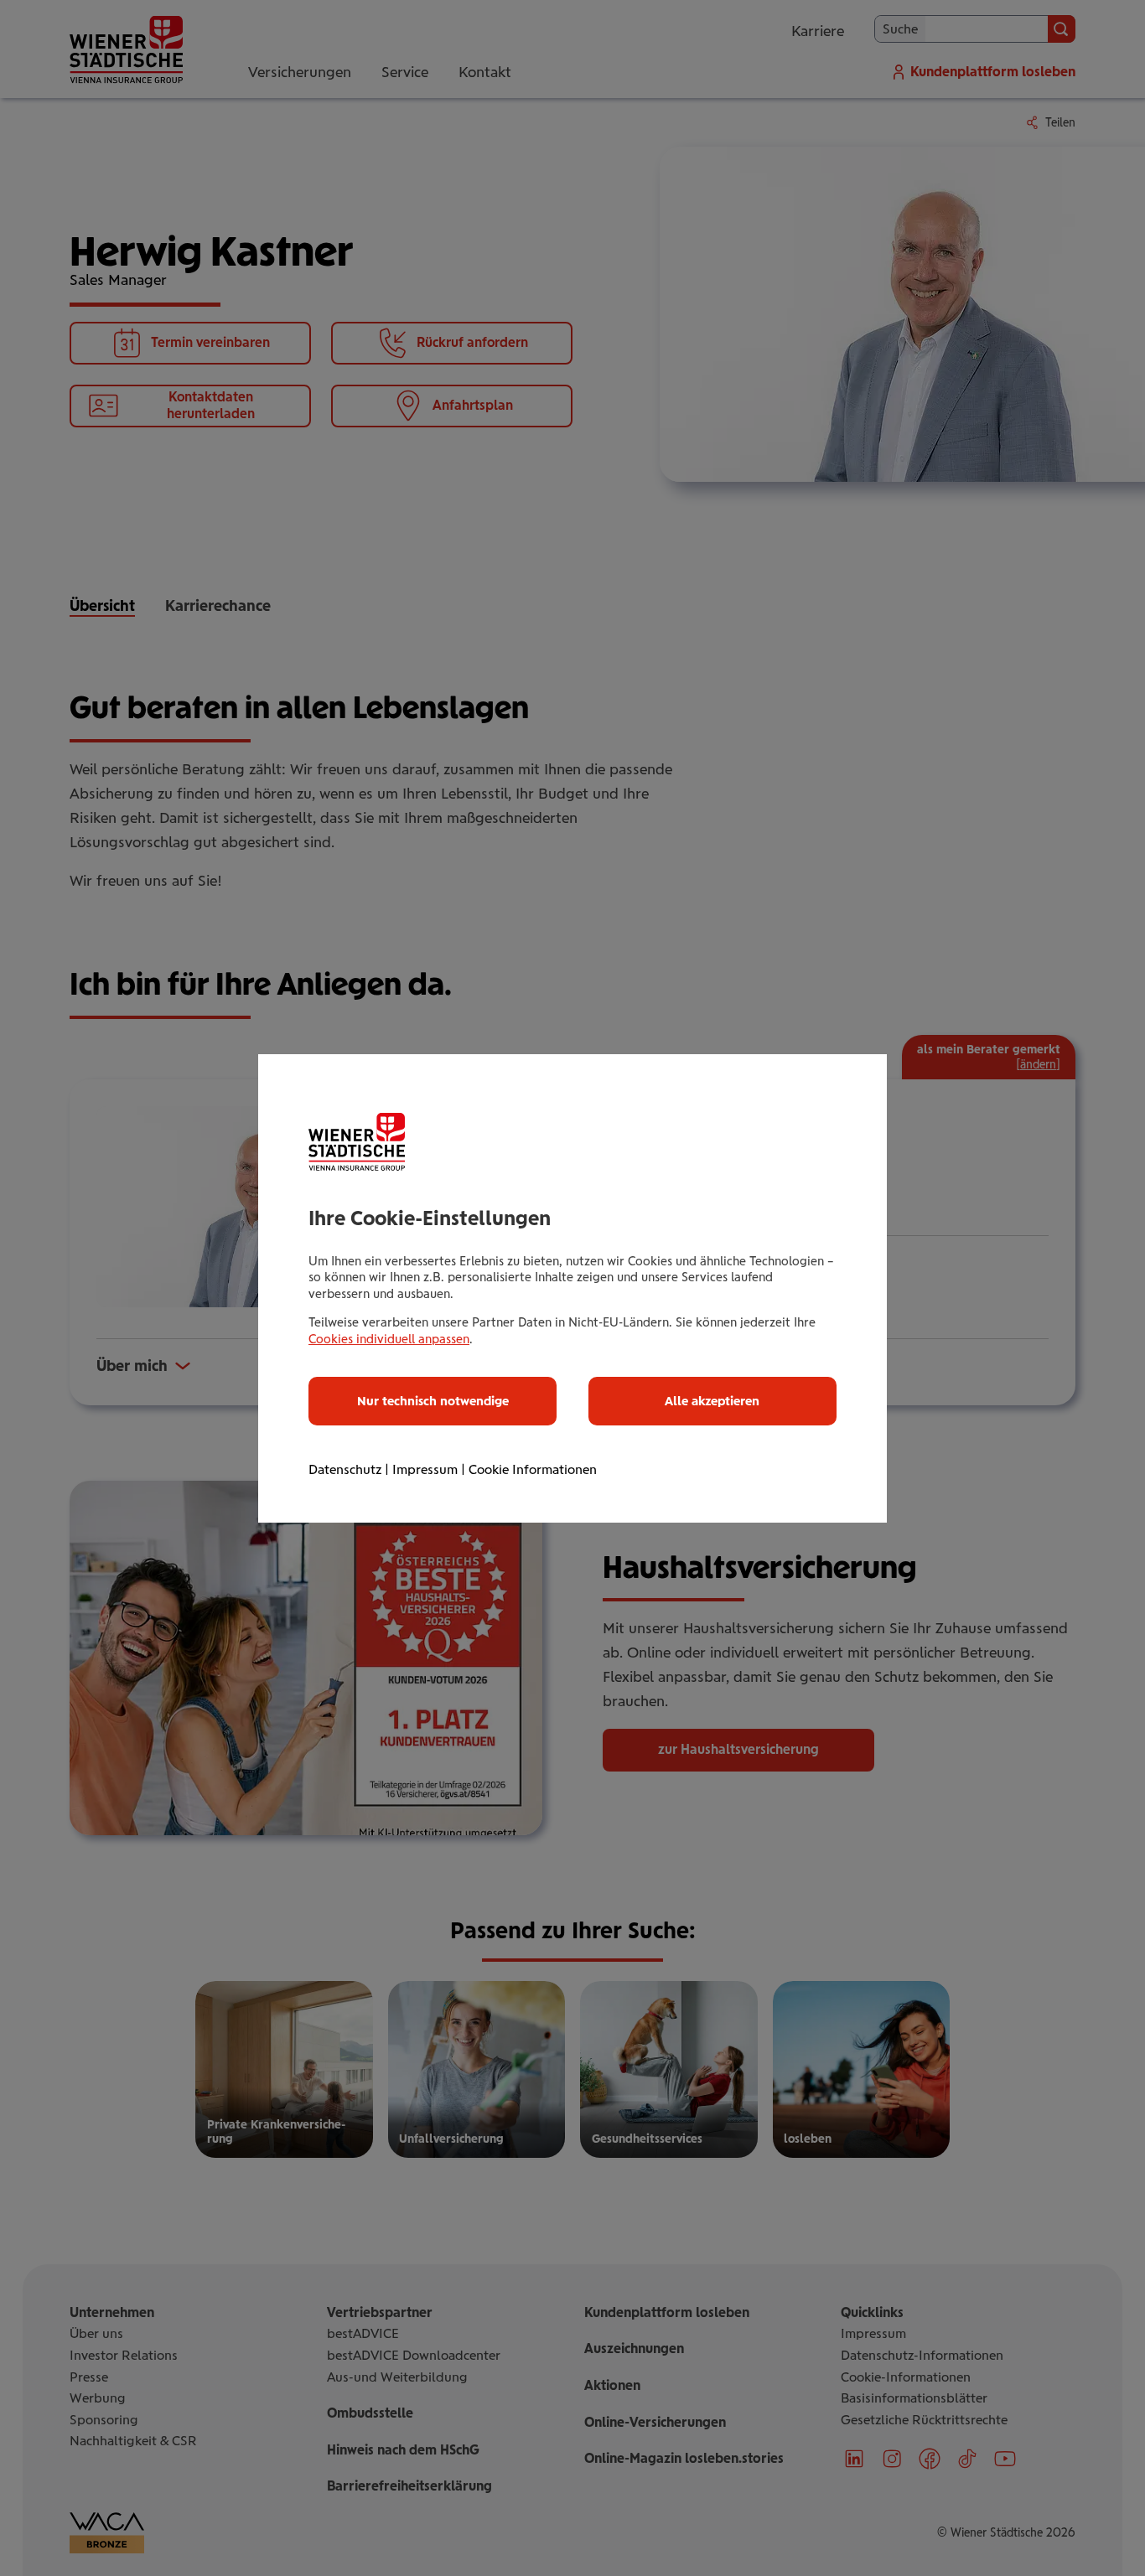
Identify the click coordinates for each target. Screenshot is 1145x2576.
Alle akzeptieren (712, 1401)
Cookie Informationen (533, 1469)
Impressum (425, 1469)
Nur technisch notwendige (433, 1401)
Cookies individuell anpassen (389, 1339)
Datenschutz (345, 1469)
